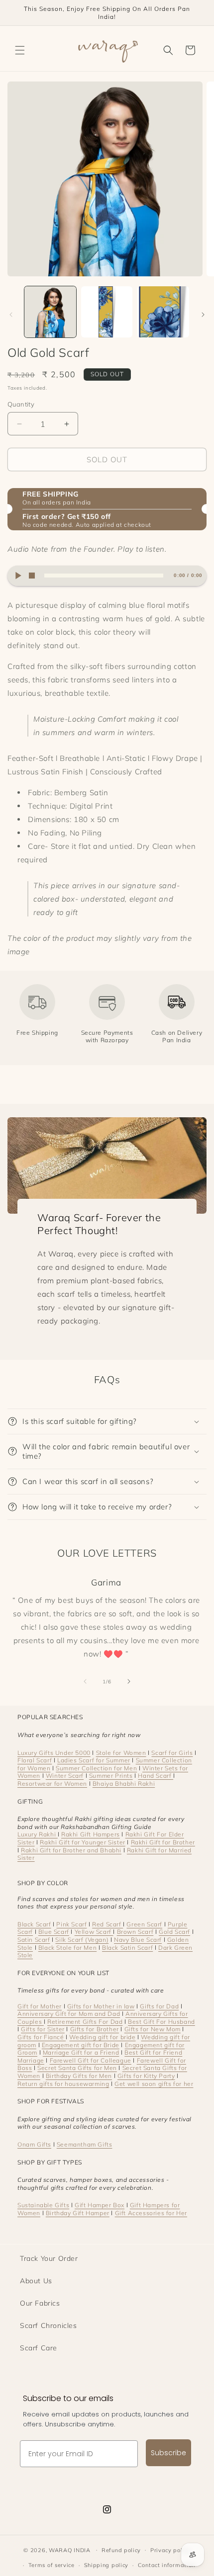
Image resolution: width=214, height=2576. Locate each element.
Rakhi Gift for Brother (163, 1842)
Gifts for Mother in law (101, 2006)
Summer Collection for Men (96, 1768)
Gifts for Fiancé (42, 2037)
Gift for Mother (40, 2006)
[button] (20, 50)
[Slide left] (11, 315)
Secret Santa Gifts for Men (77, 2068)
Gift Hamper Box (100, 2205)
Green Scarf (144, 1924)
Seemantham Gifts (85, 2144)
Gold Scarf (174, 1932)
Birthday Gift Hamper (78, 2213)
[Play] (18, 576)
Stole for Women (121, 1753)
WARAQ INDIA (70, 2550)
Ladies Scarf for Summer (94, 1760)
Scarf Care (39, 2348)
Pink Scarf (71, 1924)
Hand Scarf (156, 1776)
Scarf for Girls (172, 1753)
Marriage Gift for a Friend (81, 2052)
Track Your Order (49, 2258)
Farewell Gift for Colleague (91, 2060)
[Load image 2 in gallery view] (107, 312)
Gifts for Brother (95, 2029)
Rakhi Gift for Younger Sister (82, 1842)
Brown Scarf (135, 1932)
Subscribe (168, 2453)
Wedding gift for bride (102, 2037)
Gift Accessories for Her (151, 2213)
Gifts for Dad (159, 2006)
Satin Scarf (34, 1940)
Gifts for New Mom (153, 2029)
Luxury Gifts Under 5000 (54, 1753)
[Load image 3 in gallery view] (163, 312)
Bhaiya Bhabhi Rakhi (124, 1784)
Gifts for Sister (43, 2029)
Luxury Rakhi (38, 1834)
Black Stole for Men (67, 1948)
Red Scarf (107, 1924)
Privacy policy (170, 2550)
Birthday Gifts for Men (79, 2076)
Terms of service (52, 2565)
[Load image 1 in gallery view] (50, 312)
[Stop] (32, 576)
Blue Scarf (54, 1932)
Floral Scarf (35, 1760)
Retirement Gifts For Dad (85, 2022)
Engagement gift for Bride (81, 2045)
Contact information (166, 2565)
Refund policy (121, 2550)
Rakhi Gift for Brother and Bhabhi (71, 1850)
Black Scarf (34, 1924)
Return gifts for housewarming (63, 2084)
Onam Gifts (34, 2144)
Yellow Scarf (94, 1932)
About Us (36, 2281)
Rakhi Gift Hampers (91, 1834)
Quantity (21, 404)
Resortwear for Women (52, 1784)
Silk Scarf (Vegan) (82, 1940)
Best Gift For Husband (161, 2022)
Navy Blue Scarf (138, 1940)
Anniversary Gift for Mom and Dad (69, 2014)
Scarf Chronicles (49, 2326)
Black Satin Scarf (127, 1948)
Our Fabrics (40, 2303)
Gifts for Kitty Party (146, 2076)
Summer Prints (111, 1776)
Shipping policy (107, 2565)
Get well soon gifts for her (154, 2084)
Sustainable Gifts (43, 2205)
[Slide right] (203, 315)
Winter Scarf (65, 1776)
